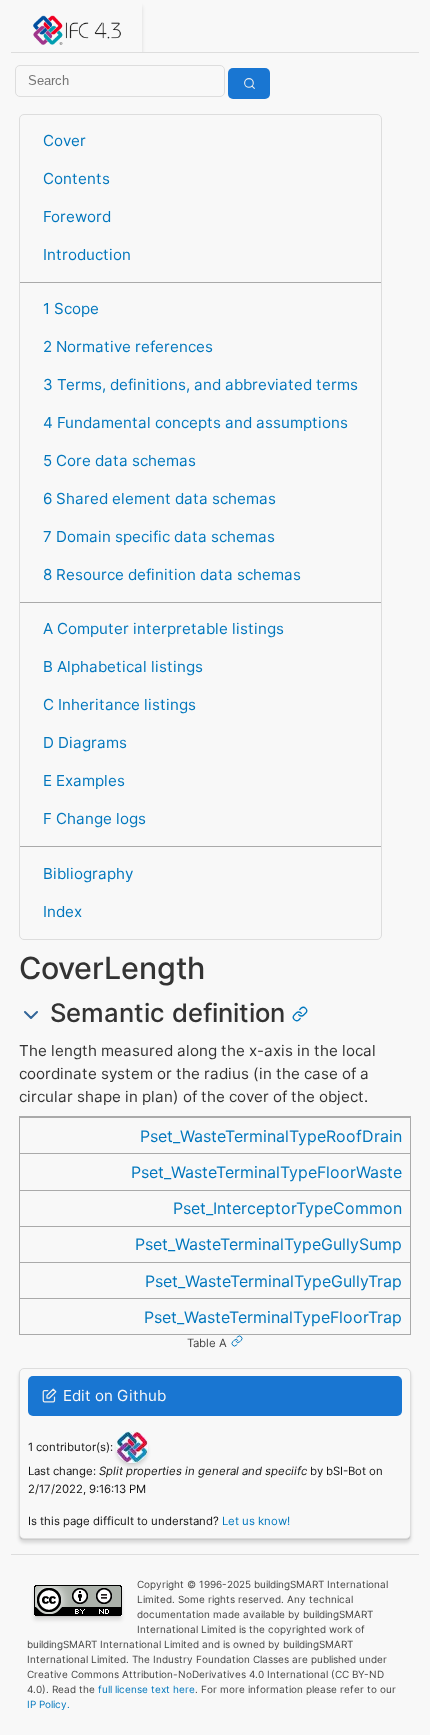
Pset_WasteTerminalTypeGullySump (268, 1244)
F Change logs (94, 818)
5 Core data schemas (119, 460)
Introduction (87, 254)
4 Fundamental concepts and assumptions (195, 422)
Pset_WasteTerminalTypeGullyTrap (273, 1281)
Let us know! (256, 1521)
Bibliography (88, 873)
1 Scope (71, 308)
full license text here (146, 1689)
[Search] (249, 83)
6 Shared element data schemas (159, 498)
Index (62, 911)
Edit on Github (112, 1395)
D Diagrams (85, 742)
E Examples (84, 780)
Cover (64, 140)
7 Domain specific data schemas (159, 536)
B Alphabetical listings (123, 666)
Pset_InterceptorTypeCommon (287, 1208)
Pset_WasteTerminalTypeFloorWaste (266, 1172)
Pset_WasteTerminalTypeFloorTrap (273, 1317)
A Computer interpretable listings (163, 628)
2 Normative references (128, 346)
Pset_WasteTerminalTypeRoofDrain (271, 1136)
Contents (76, 178)
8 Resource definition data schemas (172, 574)
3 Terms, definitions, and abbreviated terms (200, 384)
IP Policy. (48, 1704)
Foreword (77, 216)
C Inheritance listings (119, 704)
